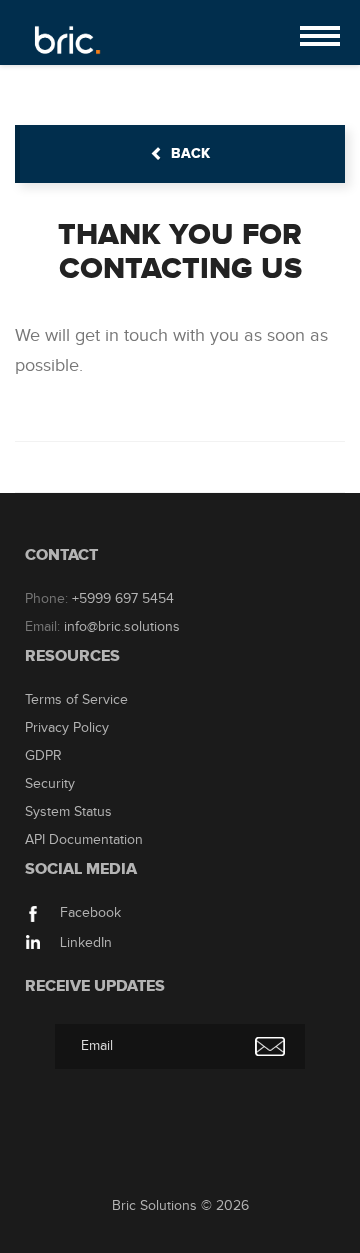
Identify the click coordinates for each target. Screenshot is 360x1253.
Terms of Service (76, 700)
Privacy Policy (67, 728)
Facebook (88, 913)
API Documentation (84, 840)
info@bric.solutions (122, 627)
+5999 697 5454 (123, 599)
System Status (68, 812)
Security (50, 784)
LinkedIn (84, 943)
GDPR (43, 756)
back (190, 153)
